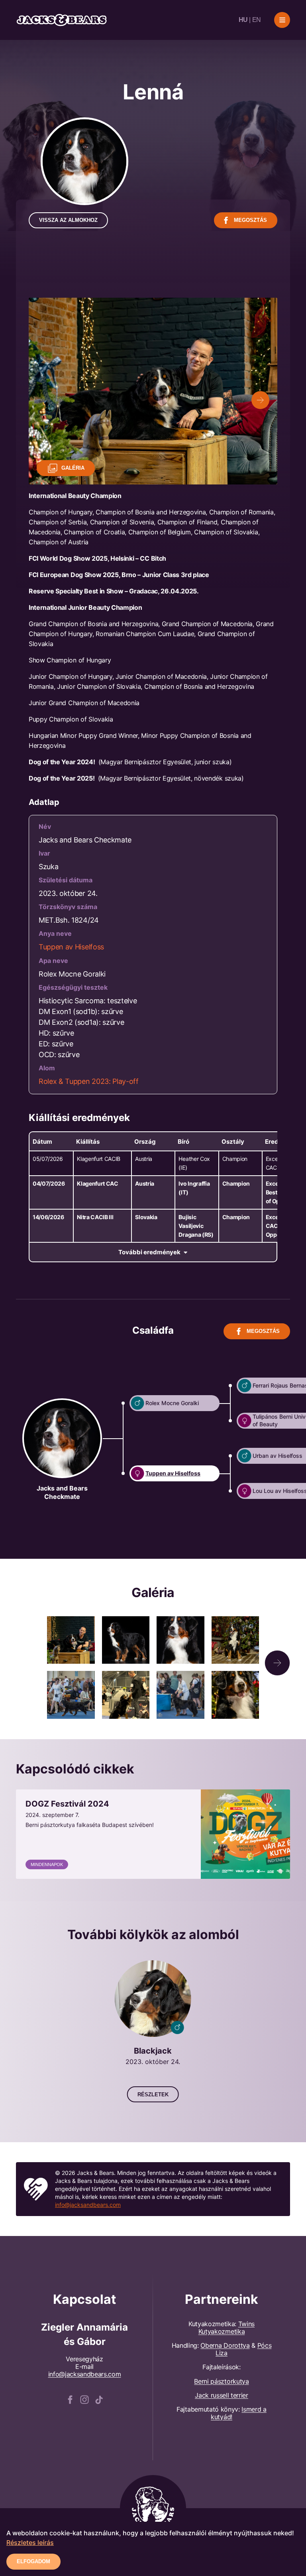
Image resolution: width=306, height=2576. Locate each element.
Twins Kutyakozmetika (227, 2328)
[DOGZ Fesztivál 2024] (153, 1834)
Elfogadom (33, 2561)
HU (243, 20)
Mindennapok (47, 1864)
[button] (277, 1663)
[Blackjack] (153, 2031)
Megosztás (250, 220)
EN (257, 20)
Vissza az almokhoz (68, 220)
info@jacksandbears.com (88, 2205)
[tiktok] (99, 2399)
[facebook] (70, 2399)
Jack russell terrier (222, 2395)
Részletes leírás (30, 2542)
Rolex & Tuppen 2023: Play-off (89, 1081)
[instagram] (84, 2399)
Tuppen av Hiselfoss (71, 947)
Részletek (153, 2095)
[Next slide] (260, 400)
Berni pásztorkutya (221, 2381)
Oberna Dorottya (225, 2345)
